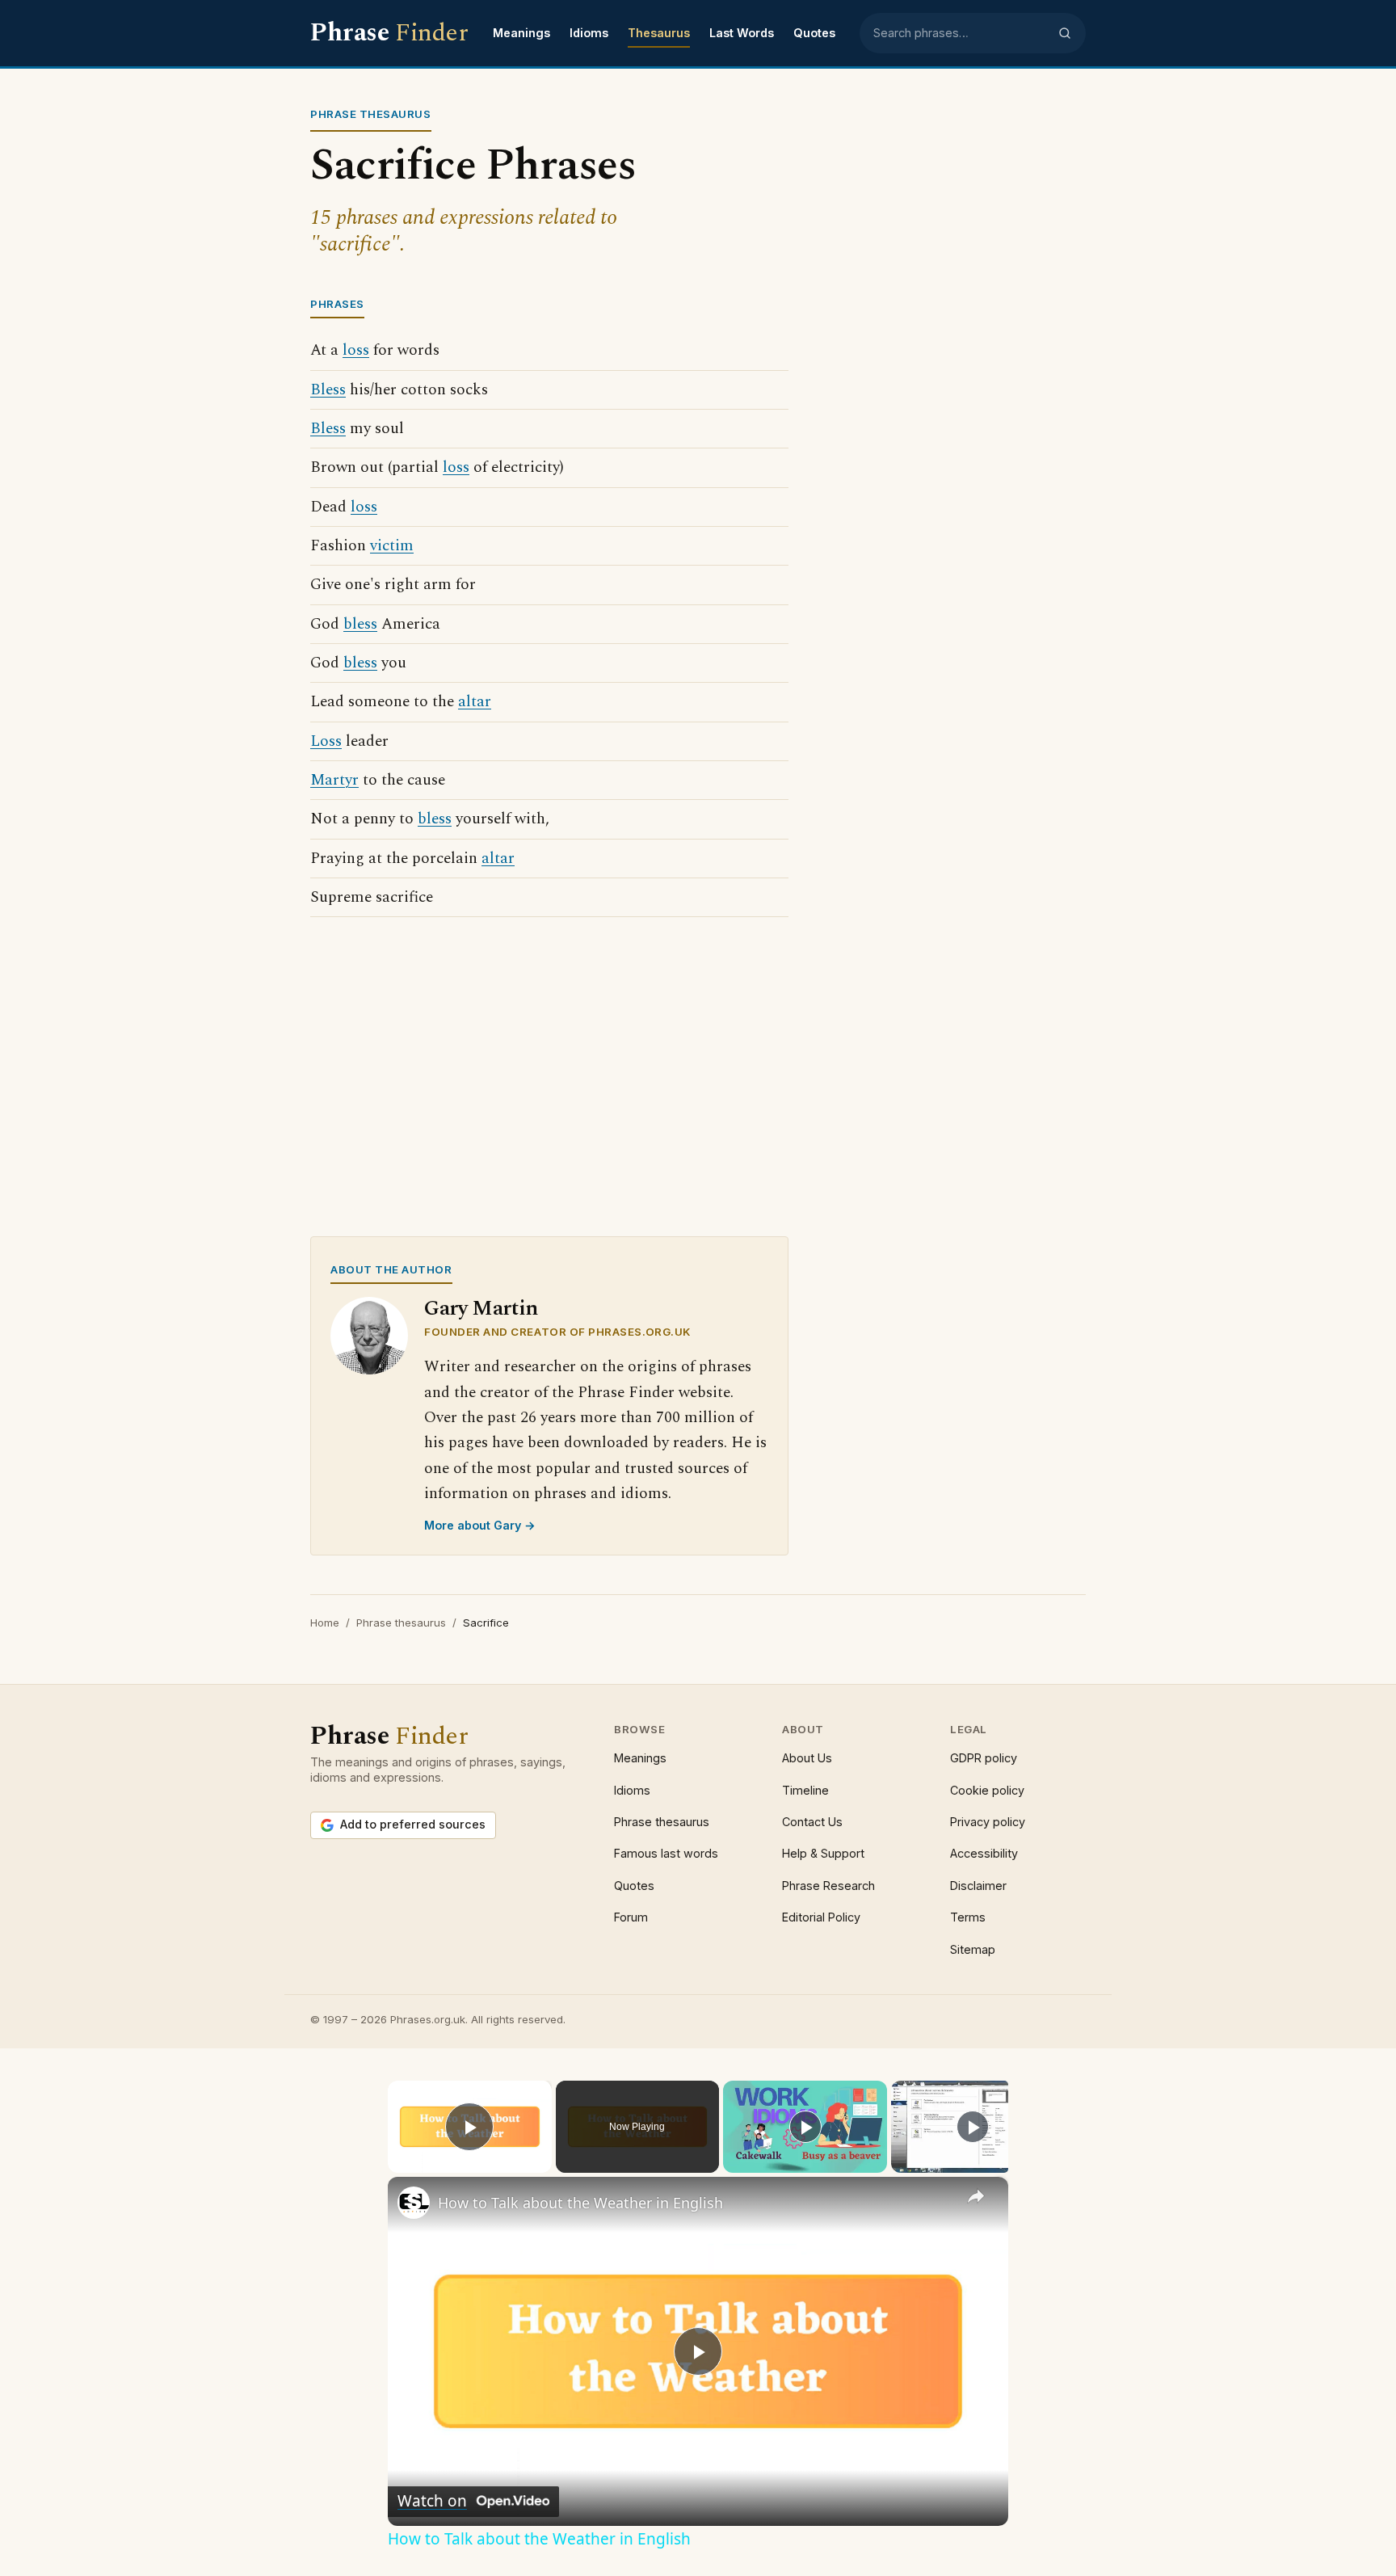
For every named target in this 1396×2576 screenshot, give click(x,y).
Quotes (814, 33)
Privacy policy (988, 1822)
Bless (328, 390)
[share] (976, 2196)
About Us (807, 1758)
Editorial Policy (821, 1917)
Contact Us (812, 1822)
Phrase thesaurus (401, 1623)
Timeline (805, 1790)
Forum (631, 1917)
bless (360, 624)
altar (475, 702)
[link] (414, 2203)
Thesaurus (659, 33)
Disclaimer (978, 1886)
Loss (326, 741)
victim (392, 546)
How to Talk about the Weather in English (580, 2203)
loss (356, 350)
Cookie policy (987, 1790)
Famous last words (666, 1853)
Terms (968, 1917)
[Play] (805, 2127)
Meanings (521, 33)
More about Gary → (480, 1525)
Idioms (589, 33)
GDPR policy (984, 1758)
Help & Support (823, 1853)
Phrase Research (828, 1886)
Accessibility (984, 1853)
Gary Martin (481, 1309)
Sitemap (973, 1949)
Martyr (334, 780)
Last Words (742, 33)
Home (325, 1623)
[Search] (1065, 33)
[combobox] (961, 33)
